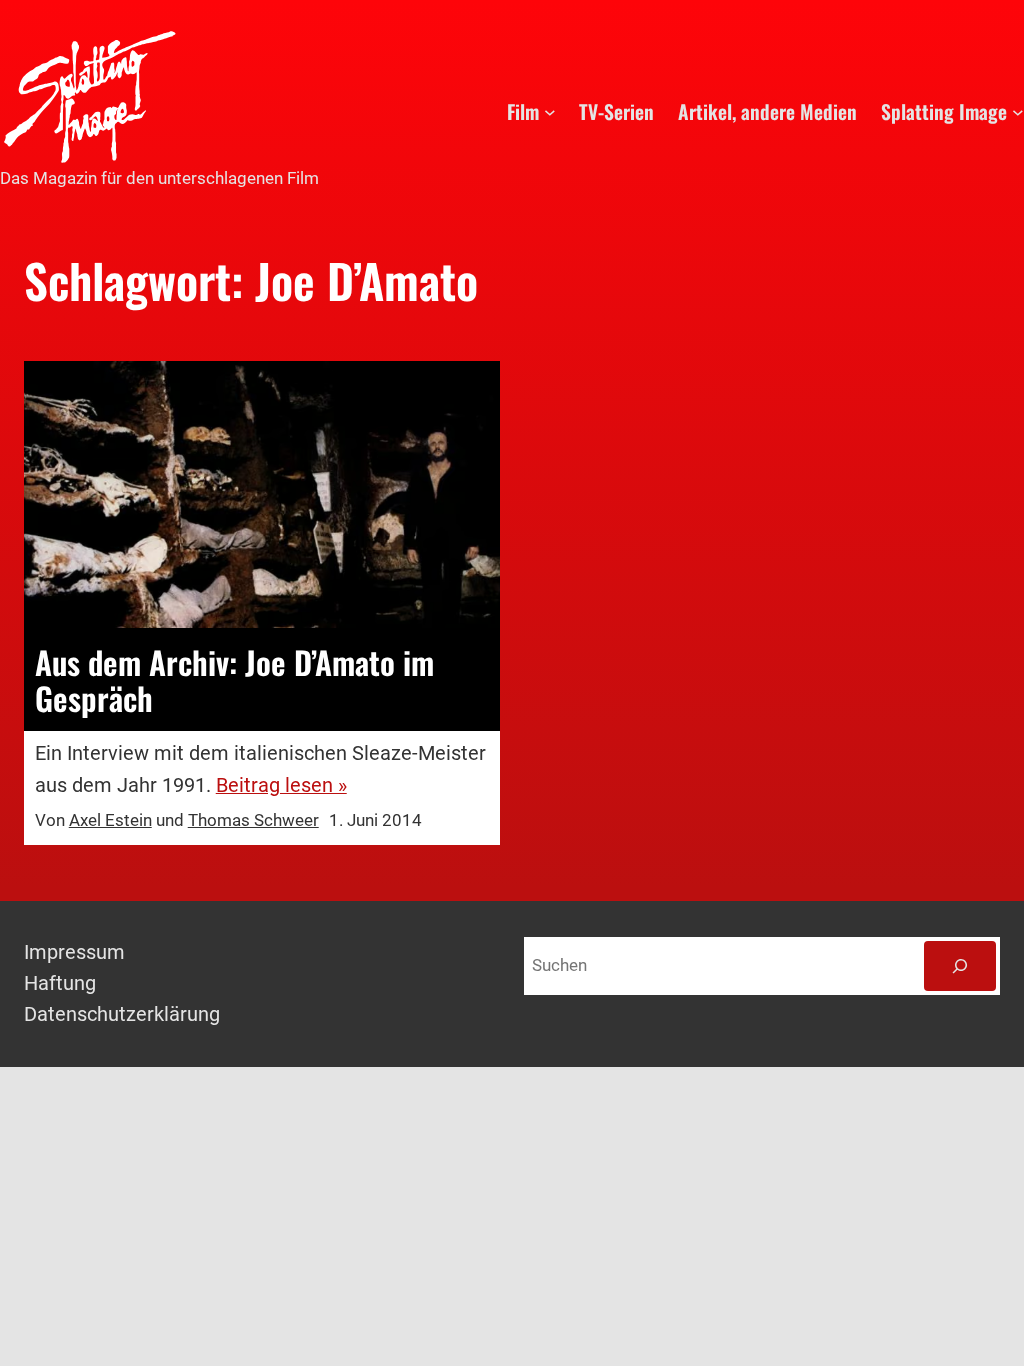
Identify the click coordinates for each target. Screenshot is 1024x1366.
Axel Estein (110, 820)
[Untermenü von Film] (550, 112)
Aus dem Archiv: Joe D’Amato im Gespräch (234, 679)
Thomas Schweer (253, 820)
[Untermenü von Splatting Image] (1018, 112)
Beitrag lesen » (281, 785)
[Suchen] (960, 966)
